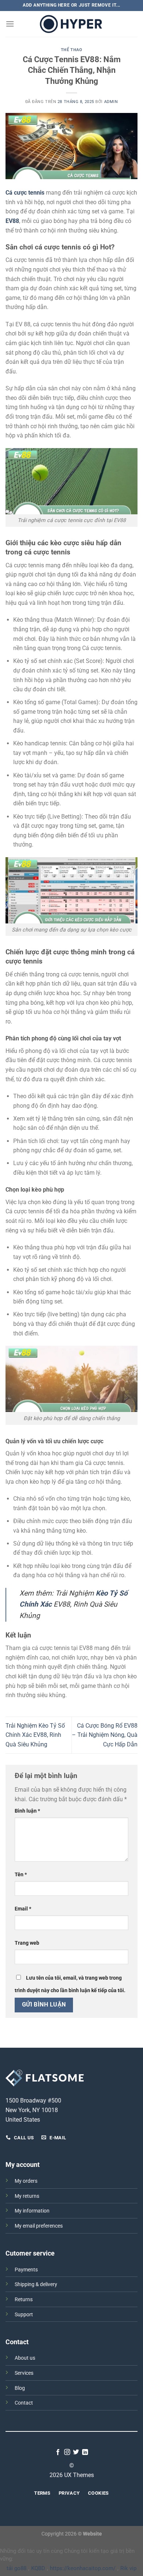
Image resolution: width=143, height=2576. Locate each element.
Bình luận (27, 1811)
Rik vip (128, 2568)
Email (23, 1909)
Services (24, 2373)
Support (24, 2315)
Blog (20, 2388)
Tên (21, 1875)
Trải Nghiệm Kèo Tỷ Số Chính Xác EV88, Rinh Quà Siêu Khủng (35, 1735)
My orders (26, 2181)
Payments (26, 2270)
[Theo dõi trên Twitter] (76, 2452)
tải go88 (16, 2568)
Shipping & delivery (36, 2284)
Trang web (27, 1943)
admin (111, 102)
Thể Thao (71, 50)
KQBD (38, 2568)
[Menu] (10, 24)
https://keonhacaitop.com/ (83, 2568)
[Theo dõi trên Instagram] (67, 2452)
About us (25, 2358)
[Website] (71, 24)
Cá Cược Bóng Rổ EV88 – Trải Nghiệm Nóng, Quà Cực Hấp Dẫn (105, 1735)
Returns (24, 2300)
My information (32, 2211)
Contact (24, 2403)
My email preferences (39, 2226)
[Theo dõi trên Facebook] (58, 2452)
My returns (27, 2196)
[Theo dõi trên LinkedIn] (85, 2452)
